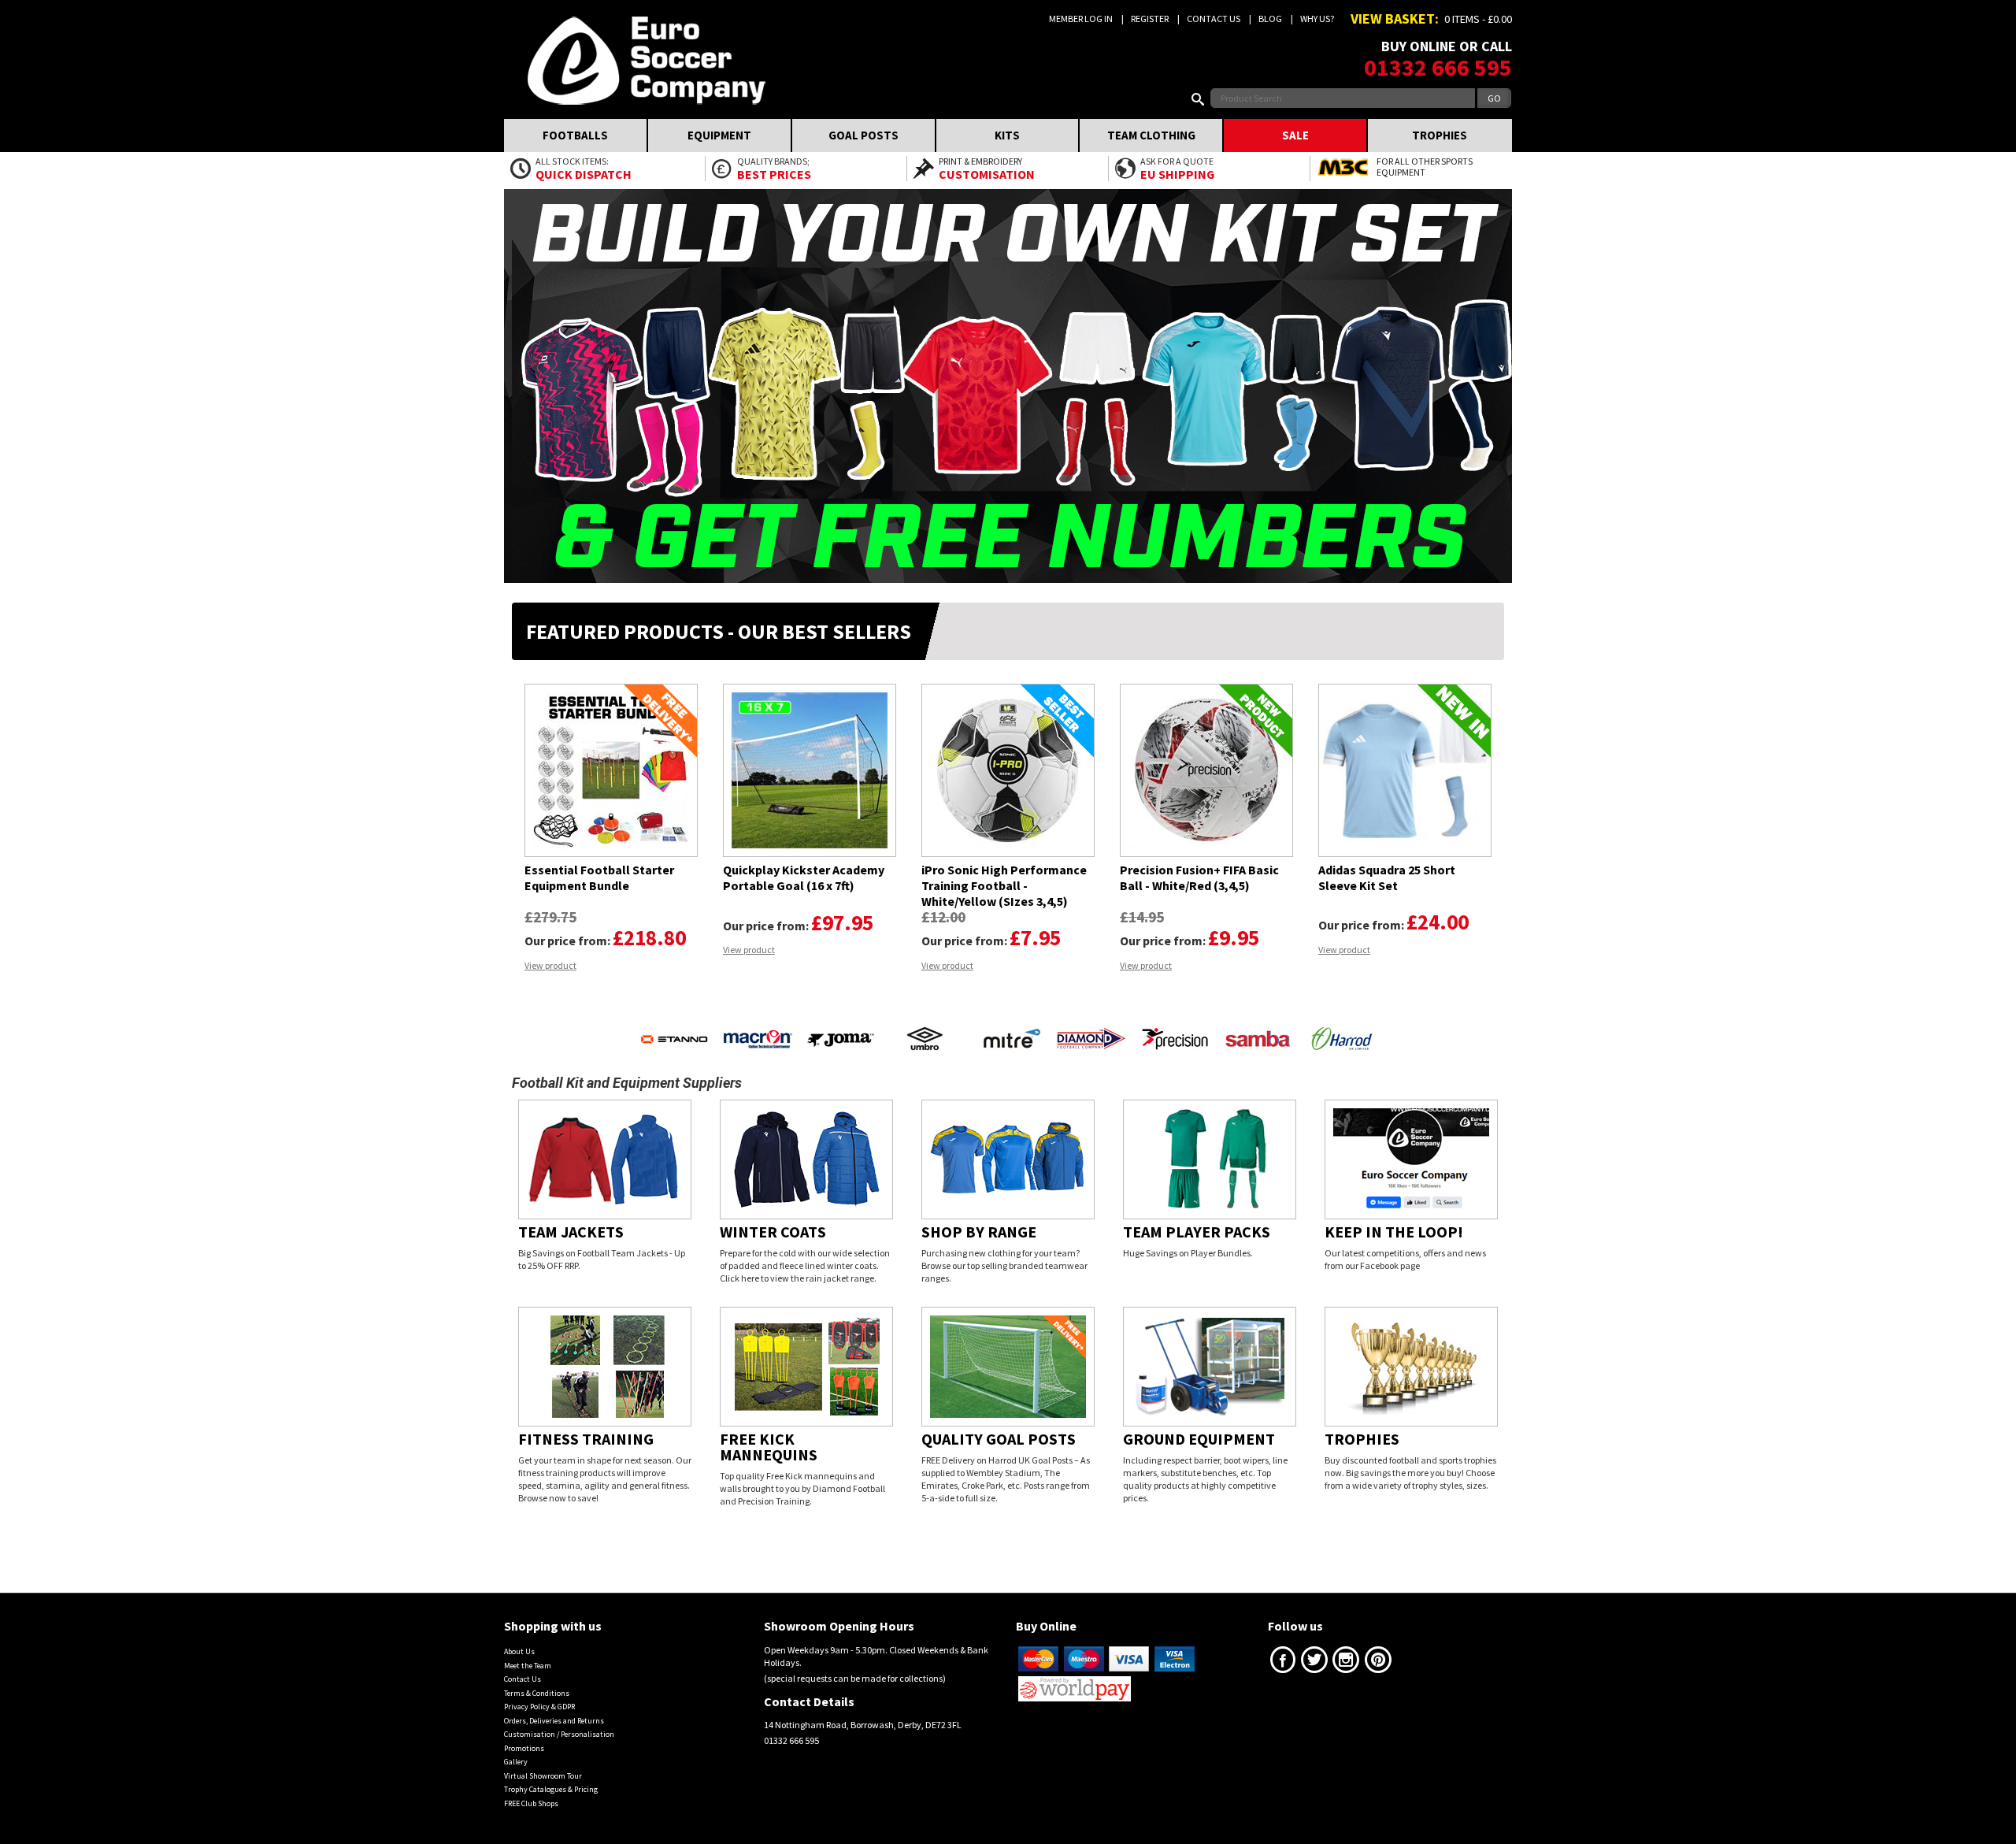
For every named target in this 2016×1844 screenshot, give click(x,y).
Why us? (1317, 19)
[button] (524, 1007)
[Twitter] (1314, 1647)
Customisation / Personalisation (559, 1718)
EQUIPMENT (719, 135)
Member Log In (1081, 19)
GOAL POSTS (863, 135)
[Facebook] (1283, 1647)
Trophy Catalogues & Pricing (551, 1774)
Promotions (524, 1733)
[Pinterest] (1378, 1647)
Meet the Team (528, 1650)
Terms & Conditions (537, 1677)
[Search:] (1201, 98)
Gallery (516, 1746)
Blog (1270, 19)
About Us (519, 1636)
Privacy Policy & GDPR (539, 1691)
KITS (1007, 135)
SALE (1295, 135)
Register (1150, 19)
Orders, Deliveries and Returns (554, 1705)
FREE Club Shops (531, 1788)
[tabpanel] (611, 827)
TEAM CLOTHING (1151, 135)
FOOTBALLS (575, 135)
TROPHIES (1440, 135)
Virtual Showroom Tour (543, 1760)
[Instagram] (1346, 1647)
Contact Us (1214, 19)
